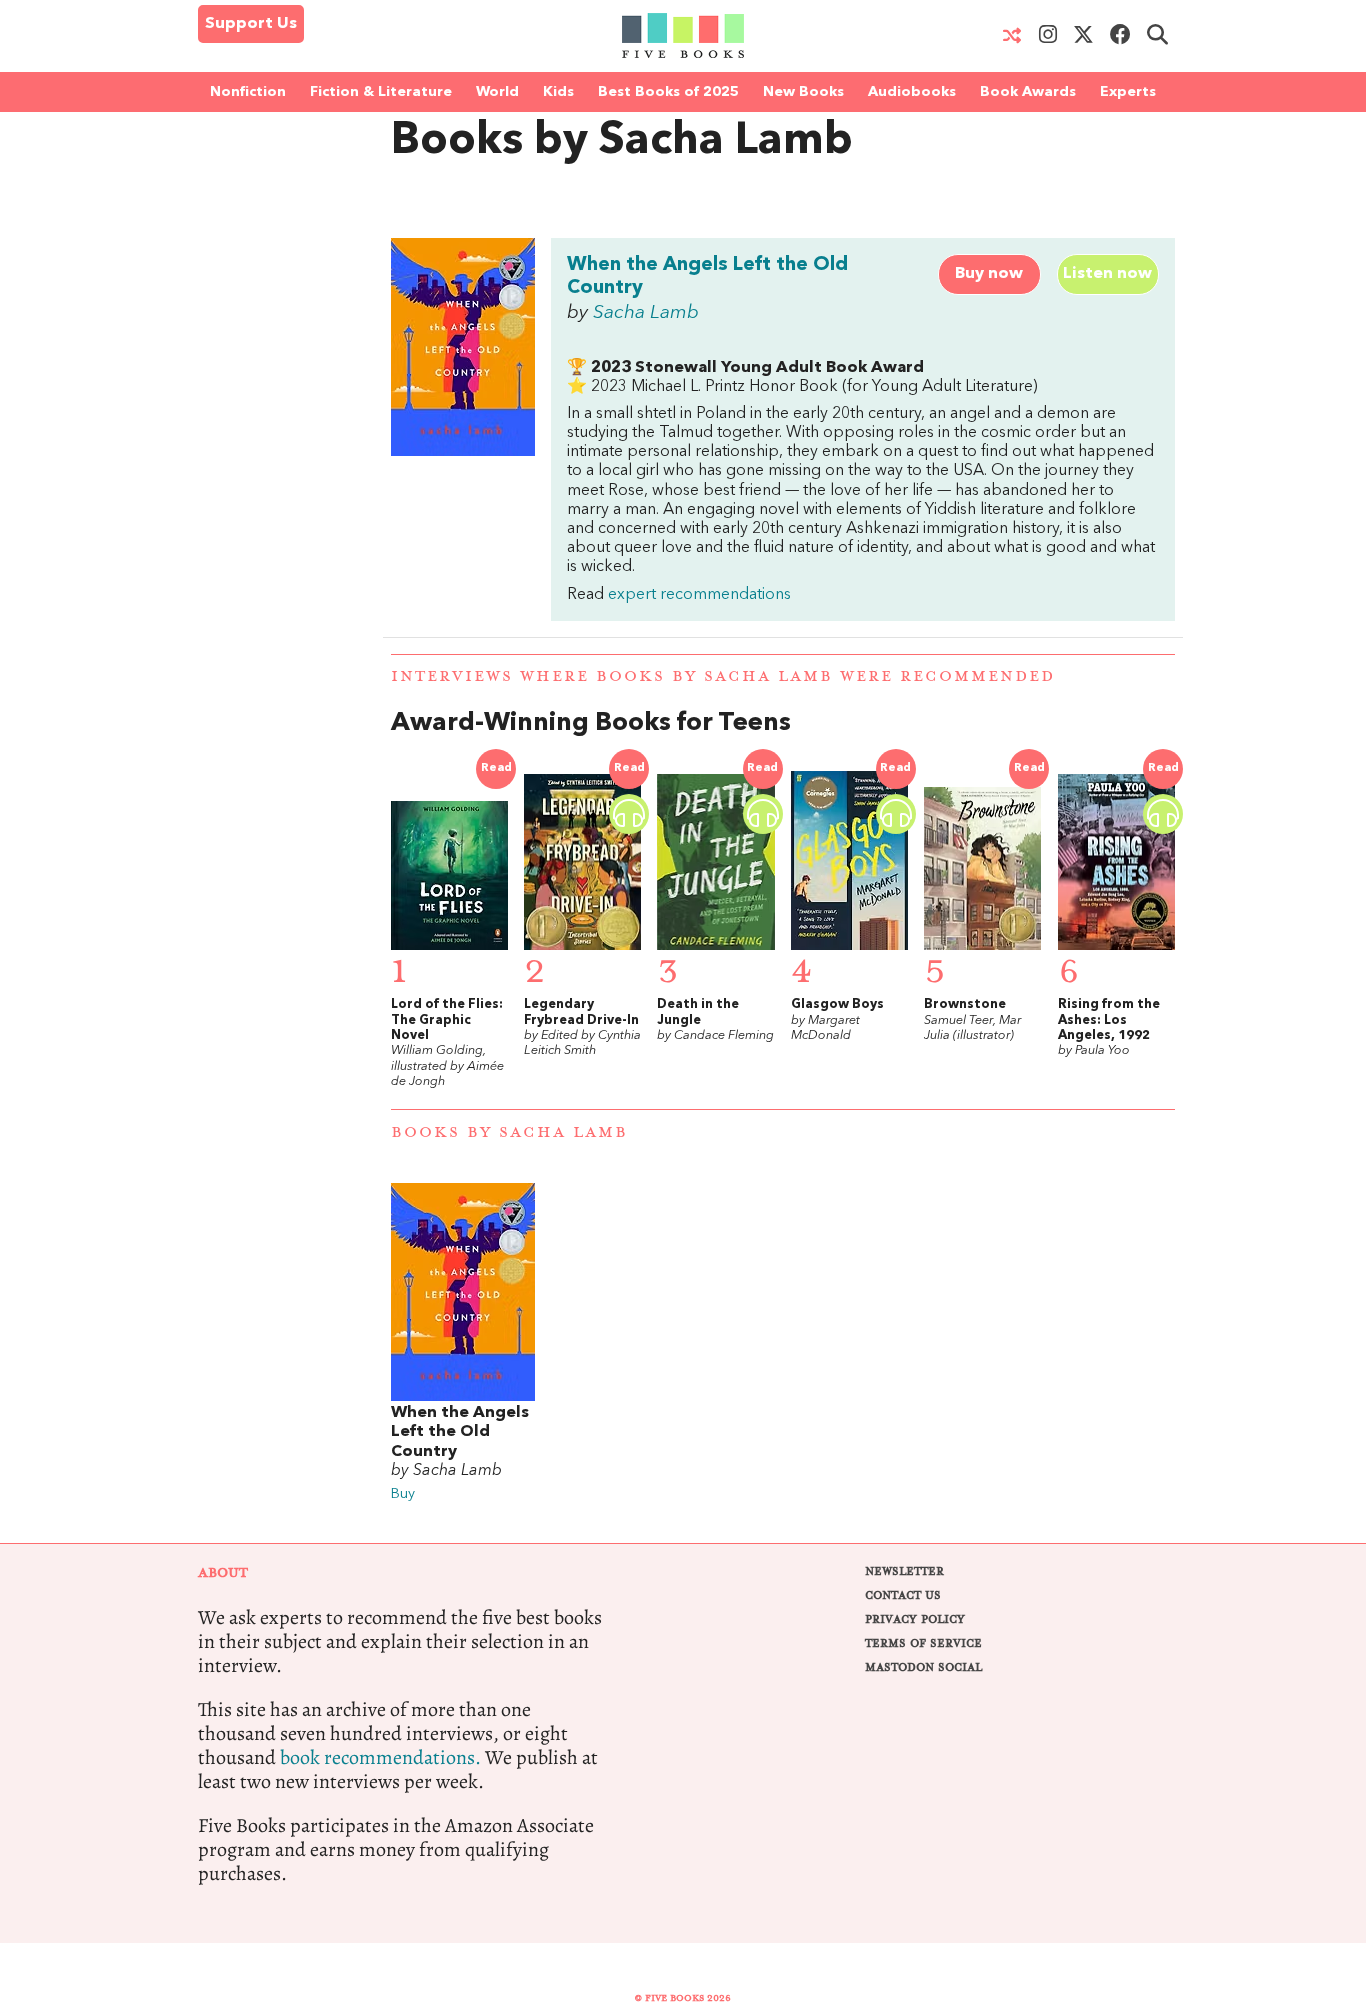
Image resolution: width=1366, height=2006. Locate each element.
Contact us (903, 1595)
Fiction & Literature (381, 92)
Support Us (251, 24)
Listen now (1107, 274)
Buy (403, 1494)
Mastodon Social (923, 1667)
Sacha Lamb (646, 313)
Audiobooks (912, 92)
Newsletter (904, 1571)
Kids (558, 92)
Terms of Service (923, 1643)
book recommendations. (380, 1757)
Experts (1128, 92)
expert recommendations (699, 595)
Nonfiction (248, 92)
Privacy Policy (915, 1619)
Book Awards (1028, 92)
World (497, 92)
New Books (803, 92)
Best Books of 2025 (668, 92)
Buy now (989, 274)
